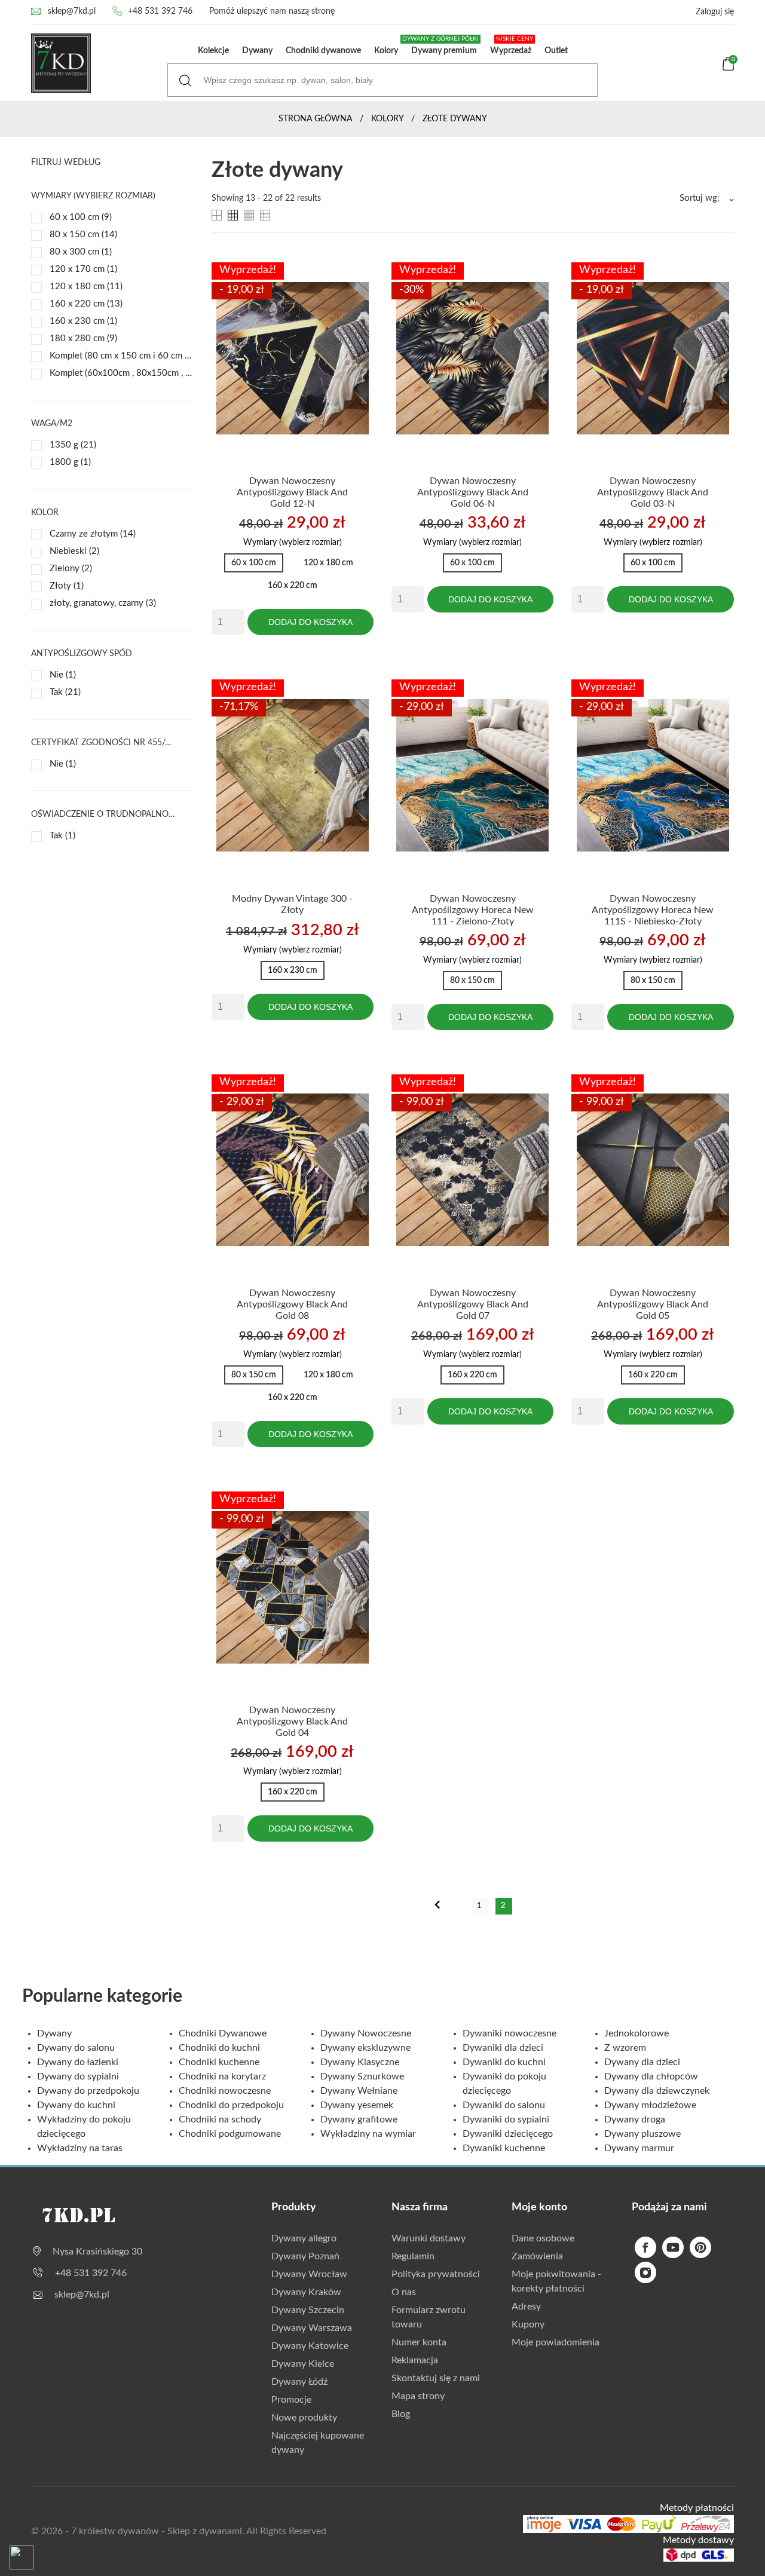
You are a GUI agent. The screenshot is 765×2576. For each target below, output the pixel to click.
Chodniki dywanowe (323, 51)
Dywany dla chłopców (651, 2076)
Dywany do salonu (76, 2048)
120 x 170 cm (83, 269)
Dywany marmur (639, 2148)
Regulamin (413, 2256)
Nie (63, 675)
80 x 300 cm (81, 252)
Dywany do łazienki (78, 2062)
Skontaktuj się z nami (436, 2378)
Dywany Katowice (310, 2346)
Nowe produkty (304, 2418)
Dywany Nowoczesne (366, 2033)
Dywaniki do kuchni (504, 2062)
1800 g (70, 462)
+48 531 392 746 (160, 11)
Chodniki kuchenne (219, 2062)
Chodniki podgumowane (230, 2134)
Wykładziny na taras (80, 2148)
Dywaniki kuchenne (504, 2148)
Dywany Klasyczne (360, 2062)
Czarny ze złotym (93, 534)
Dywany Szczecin (308, 2310)
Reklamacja (415, 2360)
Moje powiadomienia (556, 2342)
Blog (401, 2414)
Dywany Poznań (305, 2256)
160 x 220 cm (86, 304)
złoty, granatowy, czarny (103, 603)
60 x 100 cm (81, 217)
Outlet (556, 51)
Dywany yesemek (357, 2105)
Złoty (67, 586)
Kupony (528, 2324)
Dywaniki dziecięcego (508, 2134)
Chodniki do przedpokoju (231, 2105)
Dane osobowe (543, 2238)
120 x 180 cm (86, 287)
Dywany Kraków (306, 2292)
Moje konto (539, 2207)
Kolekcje (213, 51)
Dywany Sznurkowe (362, 2076)
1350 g (73, 445)
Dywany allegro (304, 2238)
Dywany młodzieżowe (650, 2105)
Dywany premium (442, 45)
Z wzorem (625, 2048)
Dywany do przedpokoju (88, 2091)
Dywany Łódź (299, 2382)
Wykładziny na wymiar (368, 2134)
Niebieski (74, 551)
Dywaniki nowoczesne (510, 2033)
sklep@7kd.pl (72, 11)
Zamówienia (537, 2256)
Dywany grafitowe (359, 2119)
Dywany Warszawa (312, 2328)
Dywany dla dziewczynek (657, 2091)
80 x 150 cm (83, 235)
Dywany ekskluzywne (365, 2048)
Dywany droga (635, 2119)
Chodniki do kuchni (219, 2048)
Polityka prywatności (436, 2274)
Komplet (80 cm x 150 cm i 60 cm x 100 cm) (122, 356)
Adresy (526, 2307)
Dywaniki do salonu (504, 2105)
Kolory (386, 51)
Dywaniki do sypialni (506, 2119)
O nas (404, 2292)
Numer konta (419, 2342)
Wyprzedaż (512, 45)
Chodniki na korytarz (222, 2076)
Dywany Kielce (303, 2364)
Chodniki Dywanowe (223, 2033)
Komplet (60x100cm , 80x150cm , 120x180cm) (122, 373)
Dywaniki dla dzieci (503, 2048)
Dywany (257, 51)
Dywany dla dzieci (642, 2062)
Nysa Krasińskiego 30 (97, 2252)
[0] (728, 68)
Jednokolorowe (637, 2033)
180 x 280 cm (83, 339)
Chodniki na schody (220, 2119)
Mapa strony (418, 2396)
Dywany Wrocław (309, 2274)
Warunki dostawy (429, 2238)
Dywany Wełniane (359, 2091)
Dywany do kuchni (76, 2105)
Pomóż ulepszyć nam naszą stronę (272, 11)
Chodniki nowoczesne (225, 2091)
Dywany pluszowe (642, 2134)
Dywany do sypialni (78, 2076)
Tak (65, 692)
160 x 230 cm (83, 321)
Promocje (291, 2400)
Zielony (71, 569)
